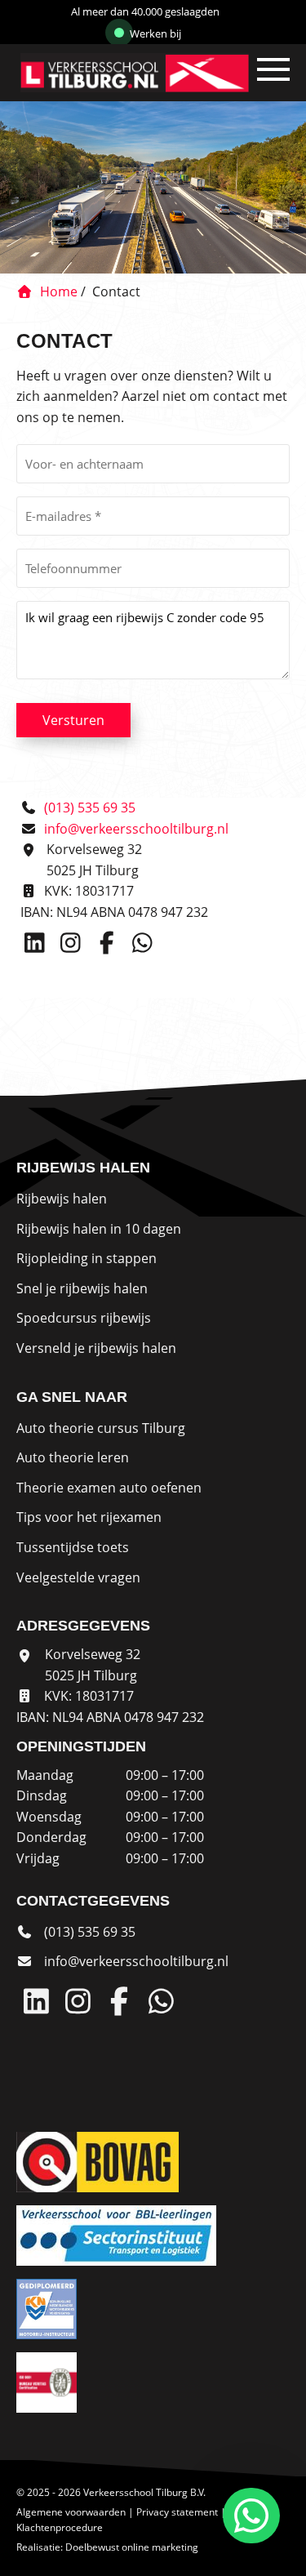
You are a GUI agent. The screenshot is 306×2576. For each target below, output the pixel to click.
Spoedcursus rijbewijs (84, 1318)
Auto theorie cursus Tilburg (101, 1428)
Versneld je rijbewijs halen (96, 1348)
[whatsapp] (248, 2516)
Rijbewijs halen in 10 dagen (99, 1229)
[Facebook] (110, 946)
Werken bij (154, 33)
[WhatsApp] (144, 946)
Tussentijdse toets (73, 1547)
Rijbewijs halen (62, 1199)
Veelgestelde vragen (78, 1577)
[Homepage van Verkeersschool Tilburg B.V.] (113, 73)
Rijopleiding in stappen (86, 1258)
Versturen (73, 720)
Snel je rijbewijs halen (82, 1288)
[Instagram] (74, 946)
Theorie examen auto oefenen (109, 1488)
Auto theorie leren (73, 1457)
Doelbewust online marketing (132, 2547)
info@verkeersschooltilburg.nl (136, 829)
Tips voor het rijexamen (89, 1517)
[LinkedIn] (38, 946)
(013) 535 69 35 (88, 808)
